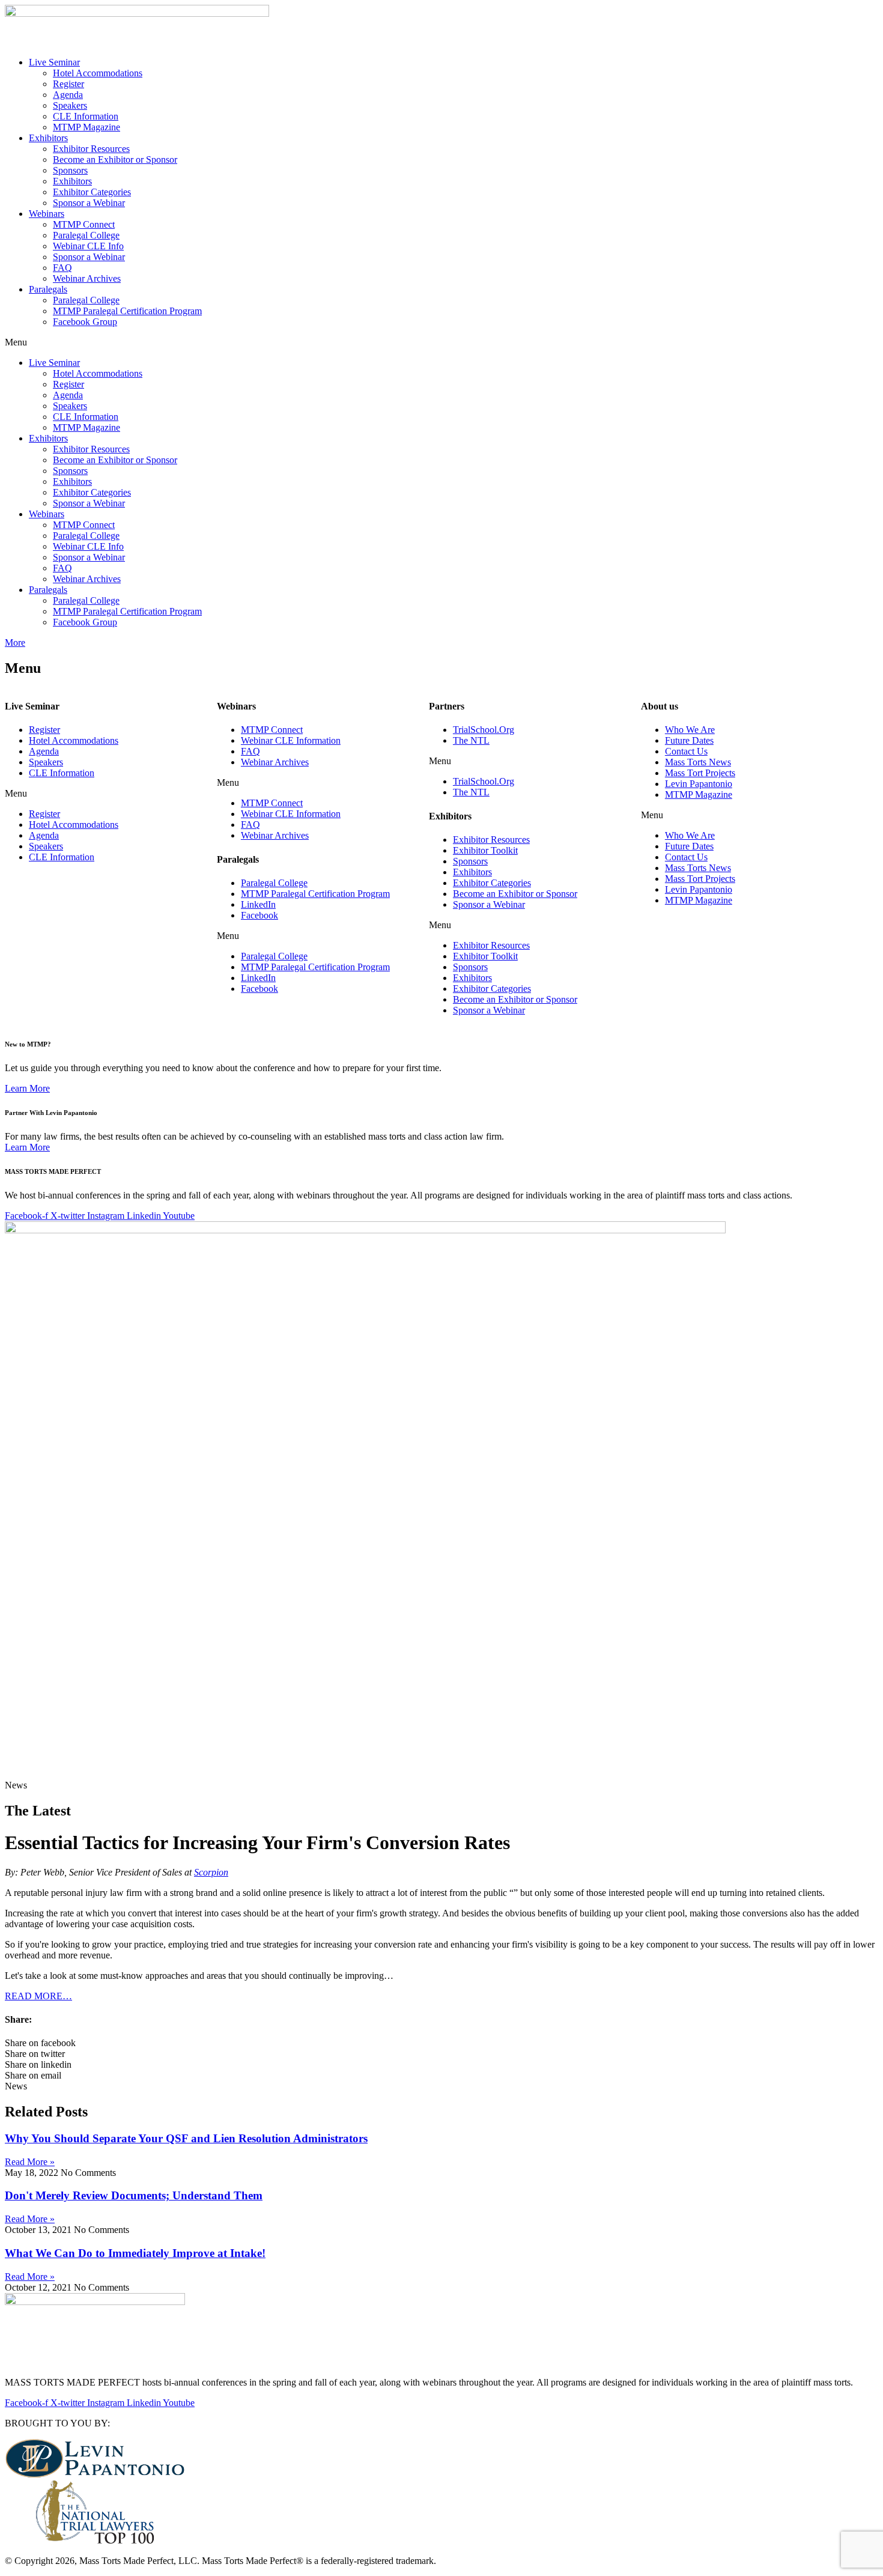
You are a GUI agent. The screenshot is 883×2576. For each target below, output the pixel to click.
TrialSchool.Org (484, 730)
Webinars (47, 214)
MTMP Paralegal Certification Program (127, 311)
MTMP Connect (84, 224)
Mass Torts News (698, 762)
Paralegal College (86, 235)
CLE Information (86, 116)
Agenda (68, 95)
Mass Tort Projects (700, 773)
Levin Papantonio (699, 784)
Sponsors (70, 170)
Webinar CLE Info (88, 246)
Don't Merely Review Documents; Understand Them (134, 2195)
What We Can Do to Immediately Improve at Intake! (135, 2253)
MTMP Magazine (86, 127)
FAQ (62, 268)
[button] (441, 342)
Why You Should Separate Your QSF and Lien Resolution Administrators (186, 2138)
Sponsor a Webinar (89, 203)
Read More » (30, 2162)
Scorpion (211, 1872)
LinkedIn (258, 904)
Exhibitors (48, 138)
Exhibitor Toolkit (485, 850)
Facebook (259, 915)
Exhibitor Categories (92, 192)
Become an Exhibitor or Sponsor (115, 159)
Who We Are (690, 730)
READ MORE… (38, 1996)
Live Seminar (54, 62)
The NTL (471, 740)
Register (68, 84)
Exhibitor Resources (91, 149)
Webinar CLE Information (291, 740)
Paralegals (48, 289)
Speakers (70, 105)
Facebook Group (85, 322)
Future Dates (689, 740)
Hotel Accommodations (98, 73)
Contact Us (686, 751)
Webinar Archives (87, 278)
